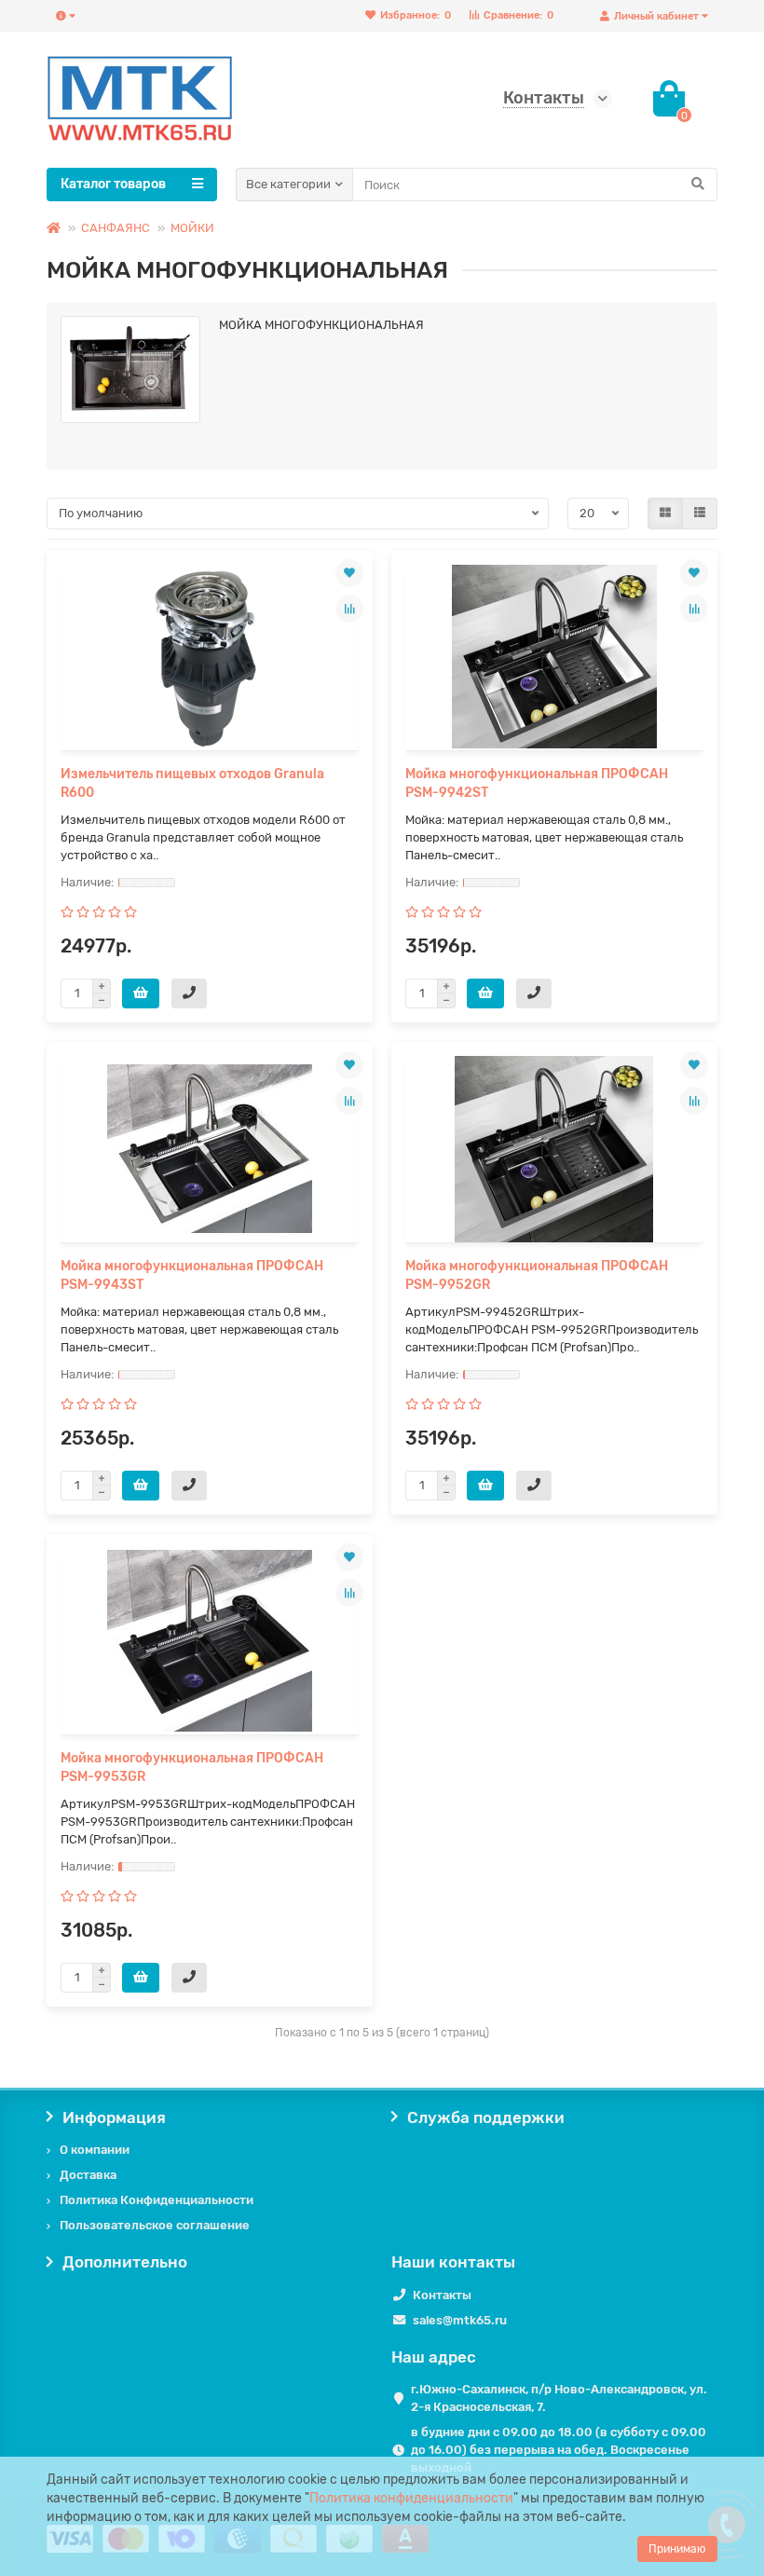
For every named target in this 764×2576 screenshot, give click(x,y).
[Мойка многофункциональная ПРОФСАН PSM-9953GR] (210, 1641)
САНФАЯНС (116, 228)
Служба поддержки (486, 2117)
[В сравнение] (349, 609)
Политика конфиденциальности (411, 2498)
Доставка (88, 2175)
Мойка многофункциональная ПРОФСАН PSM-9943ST (192, 1275)
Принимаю (677, 2549)
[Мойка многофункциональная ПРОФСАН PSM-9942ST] (554, 657)
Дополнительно (125, 2262)
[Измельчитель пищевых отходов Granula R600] (210, 657)
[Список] (700, 514)
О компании (95, 2150)
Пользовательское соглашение (155, 2225)
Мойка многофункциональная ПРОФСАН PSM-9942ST (537, 783)
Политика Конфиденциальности (157, 2200)
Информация (114, 2117)
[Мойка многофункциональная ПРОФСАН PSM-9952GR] (554, 1149)
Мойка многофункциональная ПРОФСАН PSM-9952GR (537, 1275)
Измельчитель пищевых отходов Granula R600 (192, 783)
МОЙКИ (192, 228)
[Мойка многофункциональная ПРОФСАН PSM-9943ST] (210, 1149)
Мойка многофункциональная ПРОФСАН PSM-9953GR (192, 1768)
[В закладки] (349, 573)
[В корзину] (141, 993)
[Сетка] (665, 514)
